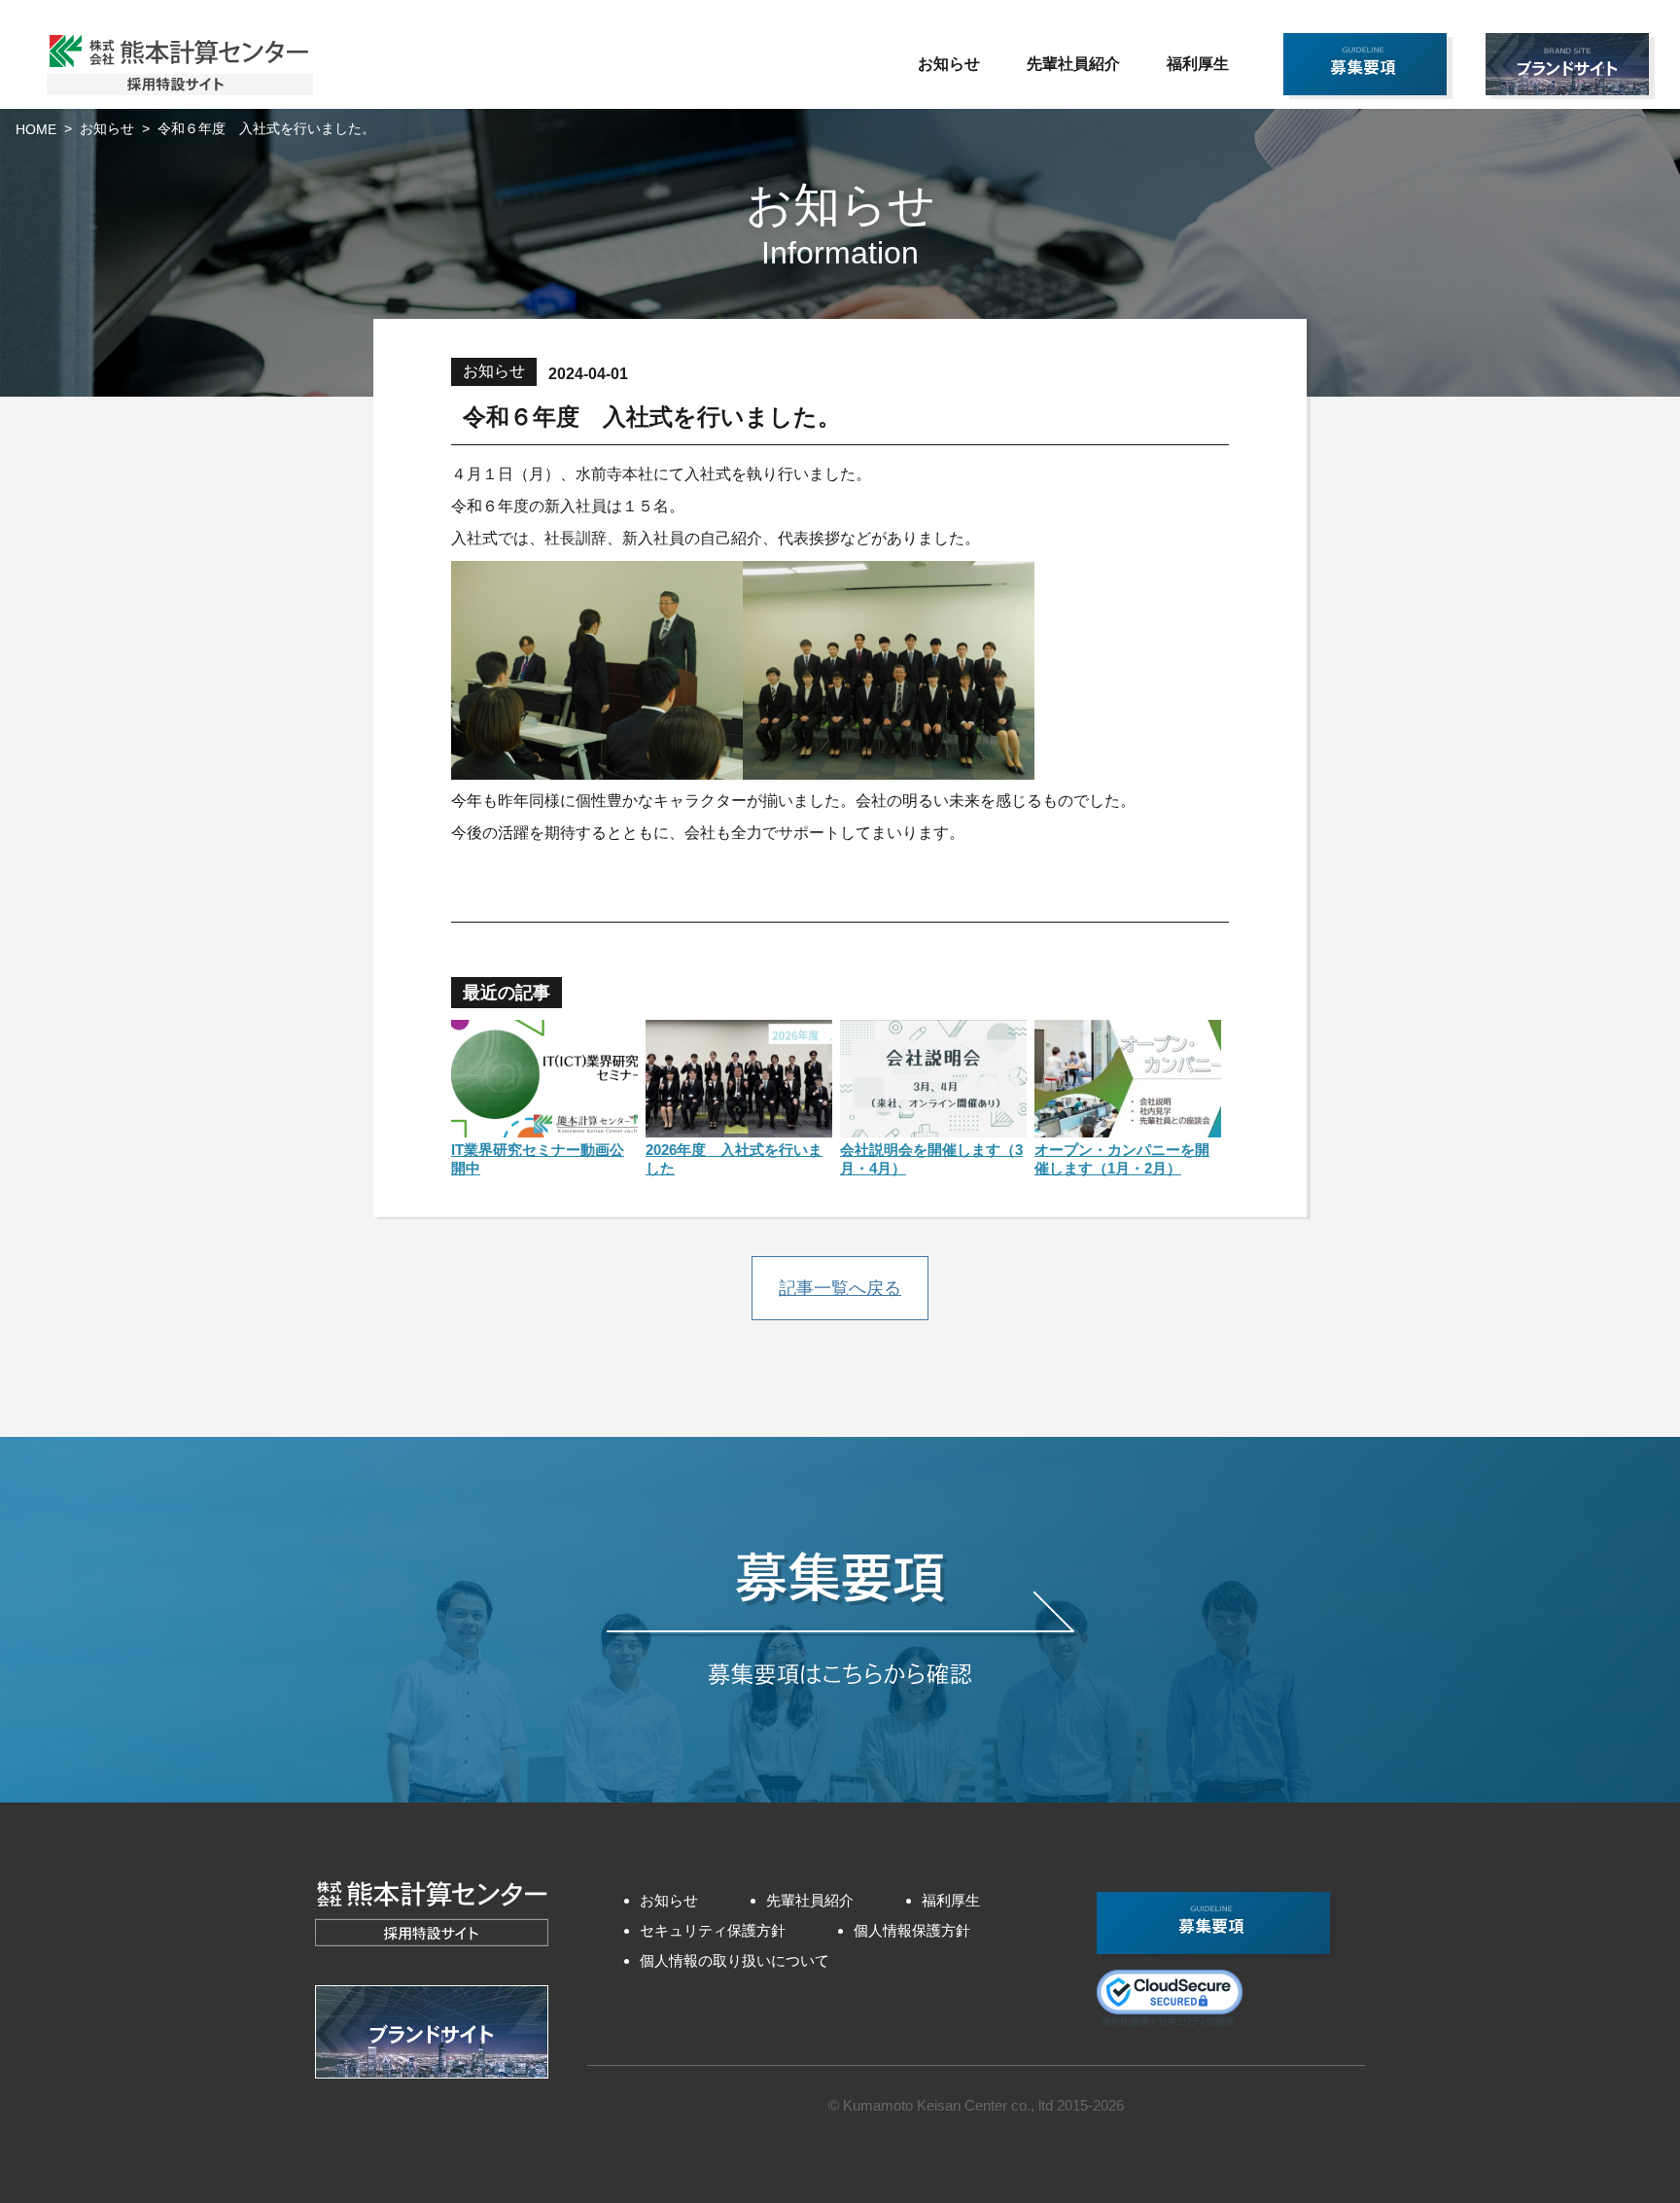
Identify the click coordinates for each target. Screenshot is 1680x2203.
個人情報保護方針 (912, 1930)
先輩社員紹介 (1073, 64)
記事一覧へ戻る (840, 1288)
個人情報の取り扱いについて (735, 1960)
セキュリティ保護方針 (713, 1930)
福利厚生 (1198, 64)
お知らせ (949, 64)
